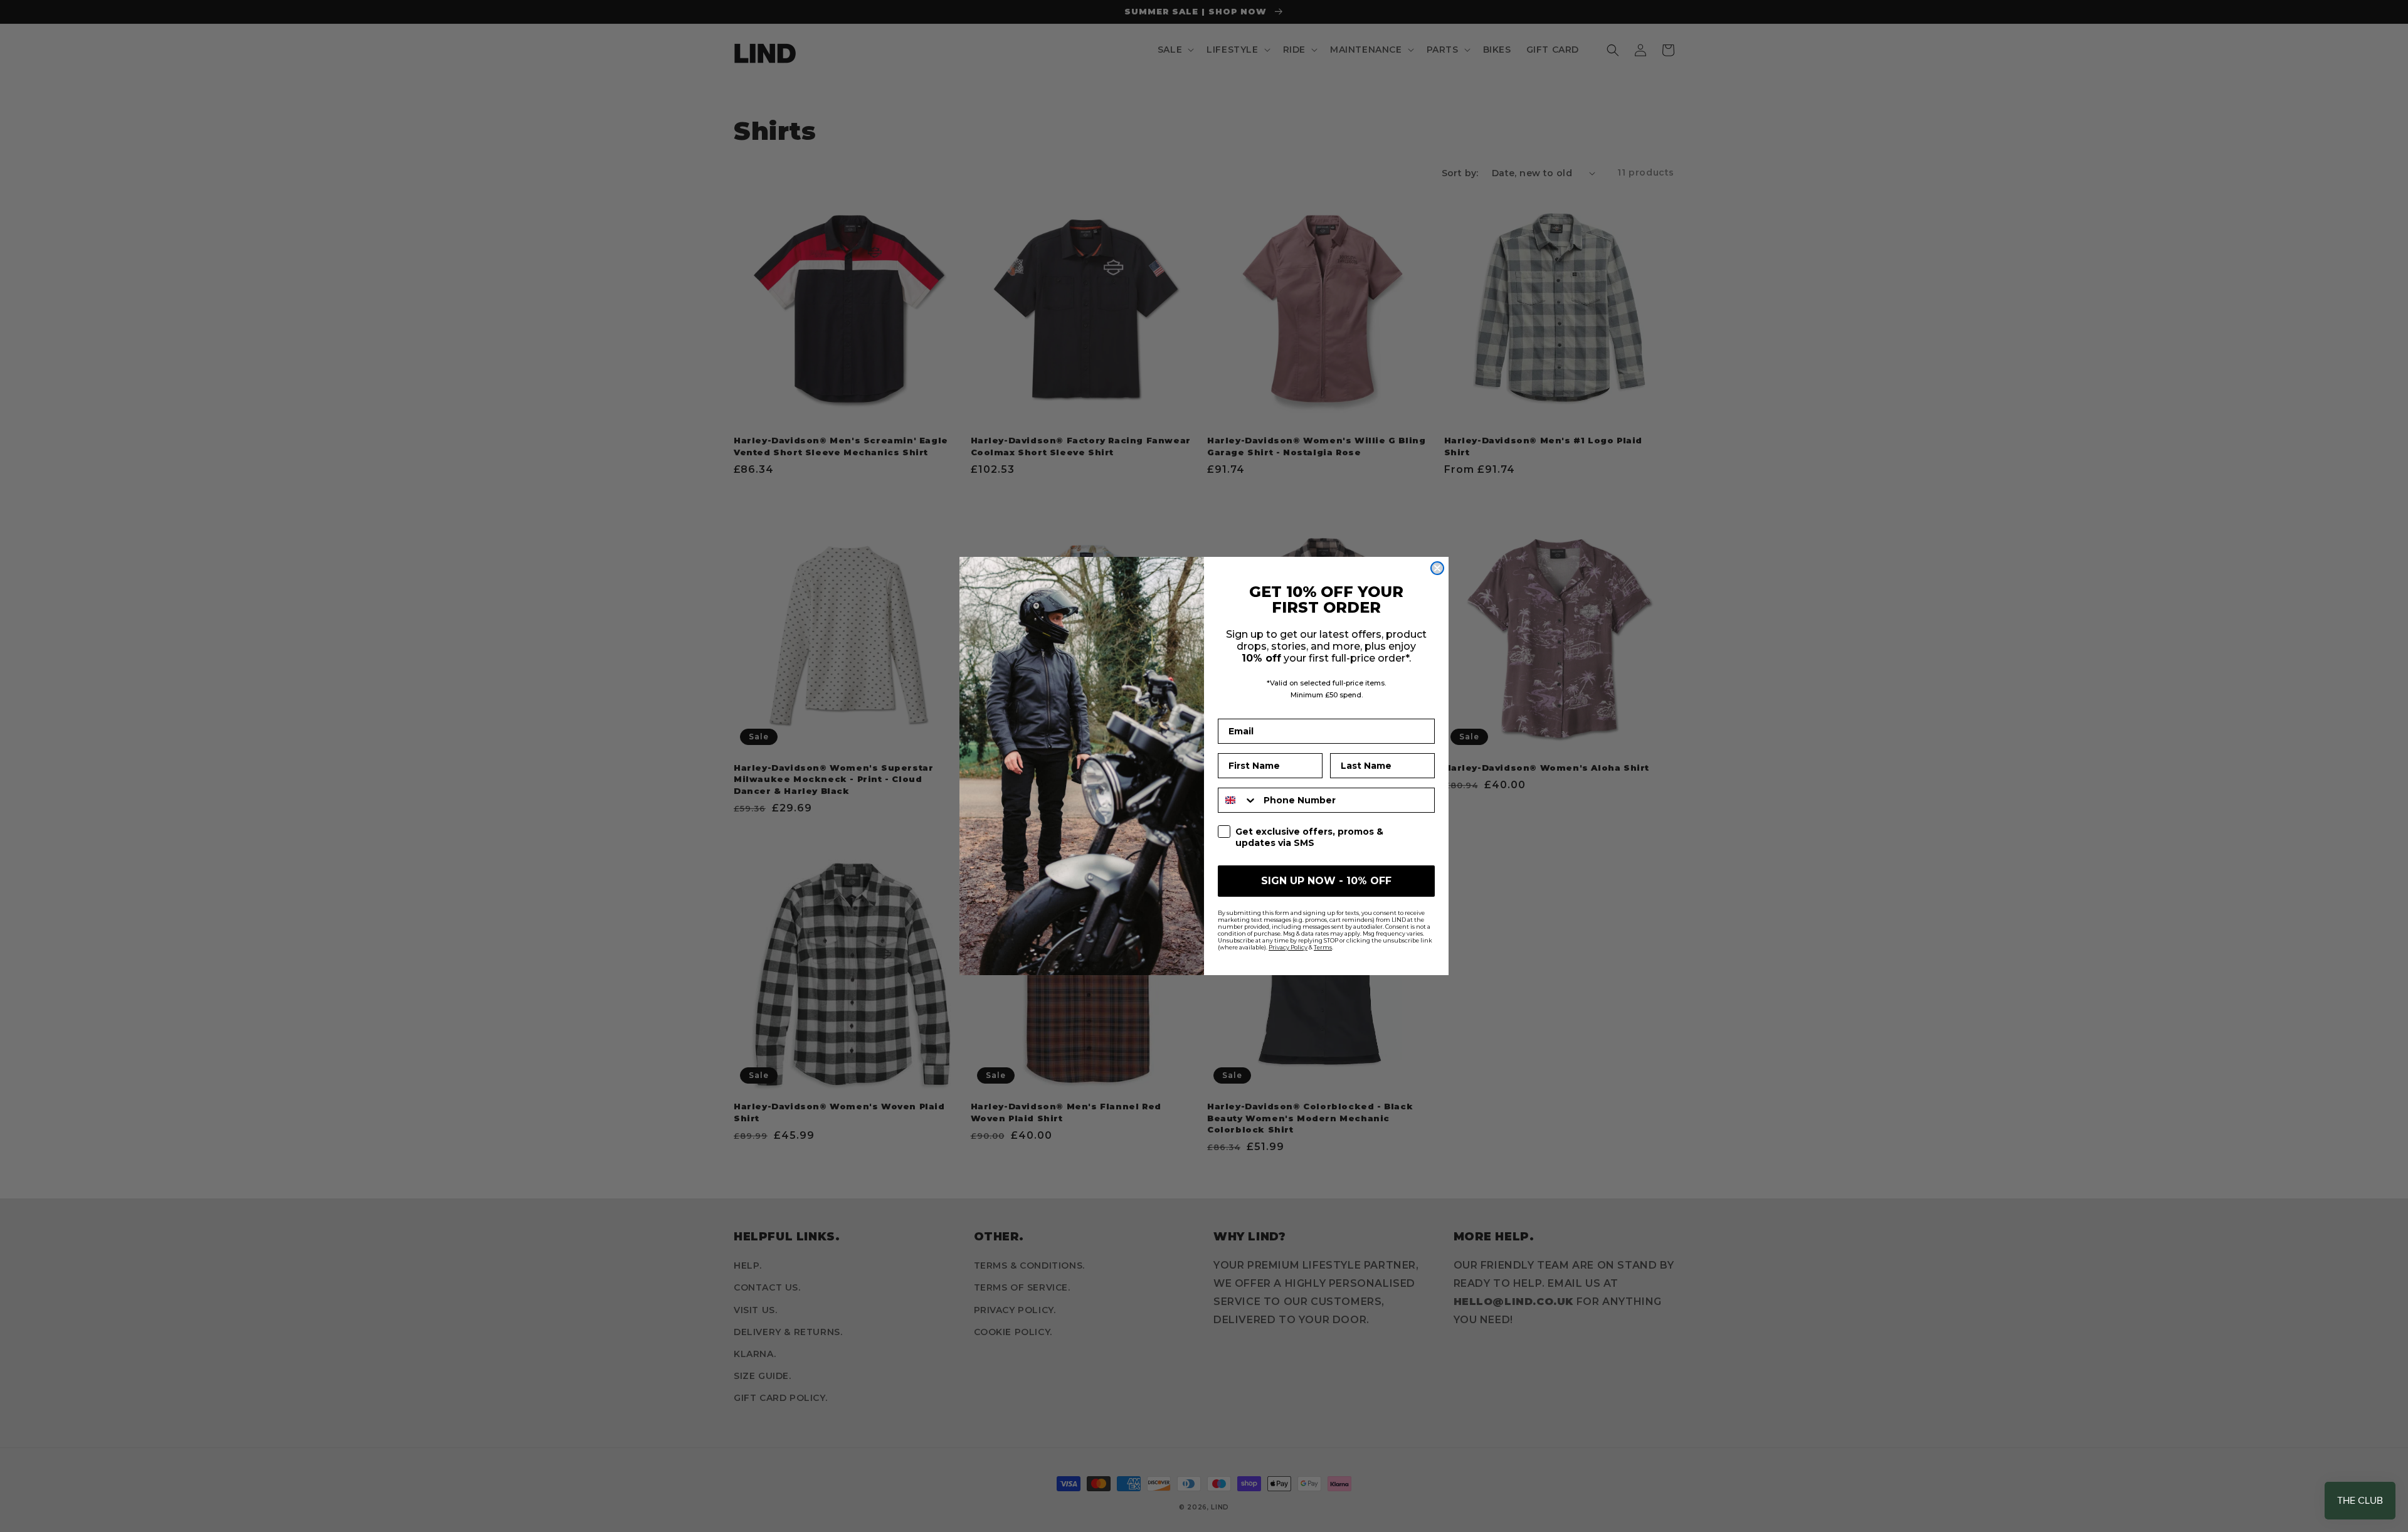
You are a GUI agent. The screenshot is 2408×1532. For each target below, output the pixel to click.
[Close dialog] (1437, 568)
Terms (1323, 947)
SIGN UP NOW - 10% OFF (1326, 881)
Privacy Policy (1288, 947)
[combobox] (1238, 800)
